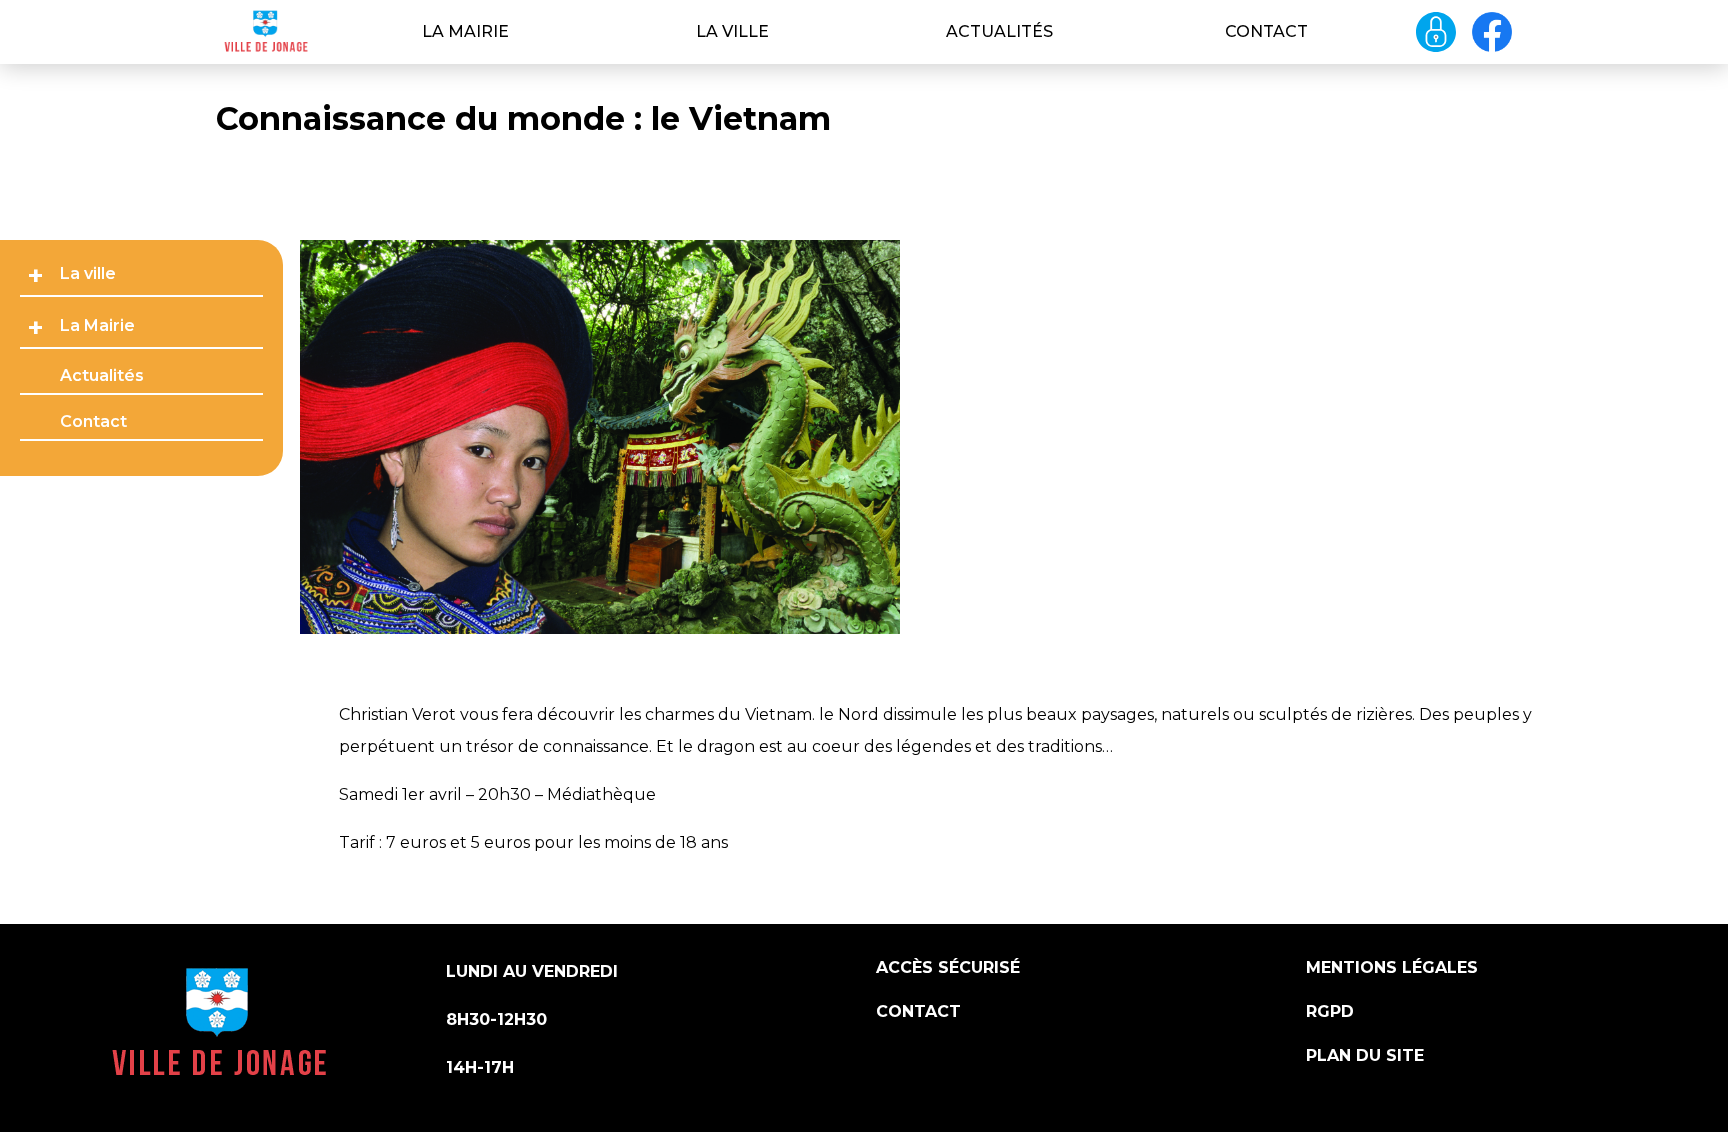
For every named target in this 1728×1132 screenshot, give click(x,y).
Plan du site (1365, 1055)
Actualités (999, 31)
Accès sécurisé (948, 967)
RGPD (1330, 1011)
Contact (1266, 31)
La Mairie (465, 31)
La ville (732, 31)
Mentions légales (1392, 967)
